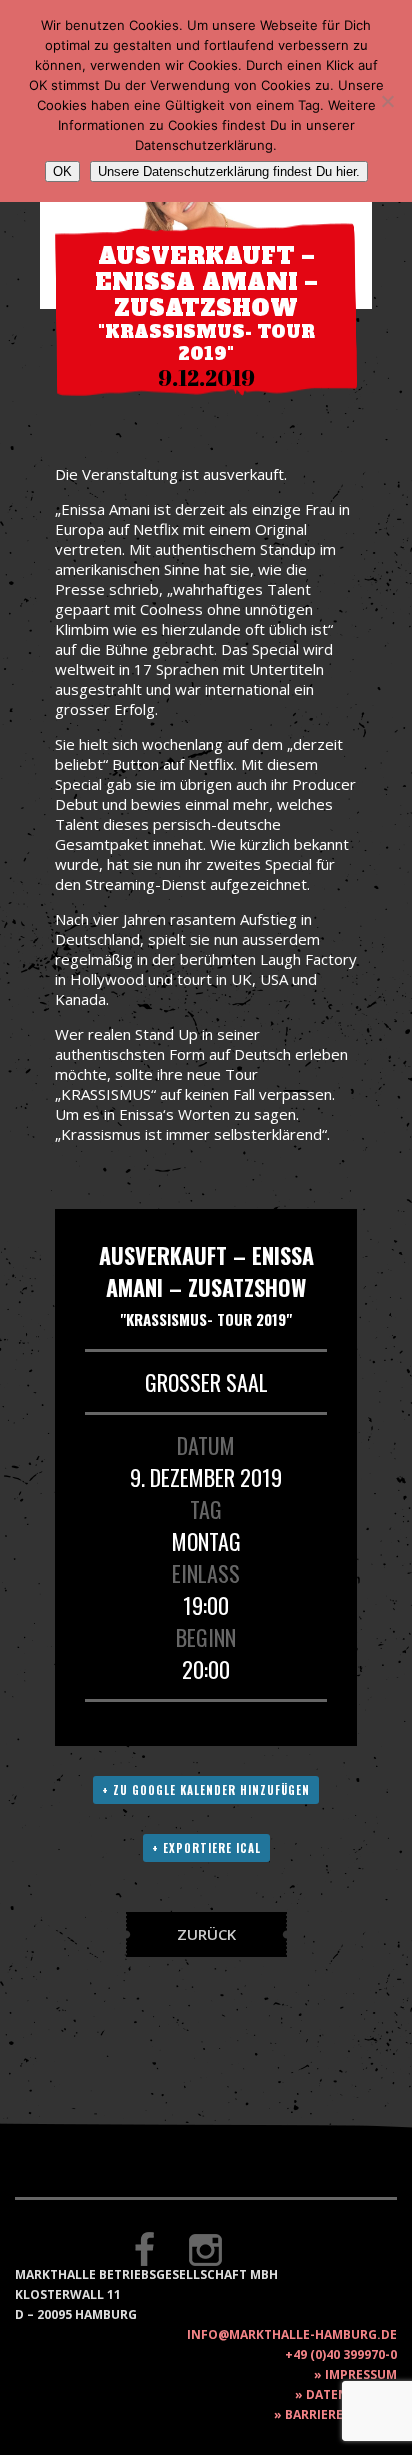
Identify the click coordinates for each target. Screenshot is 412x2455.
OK (62, 171)
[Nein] (387, 101)
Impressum (361, 2374)
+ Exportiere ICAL (206, 1848)
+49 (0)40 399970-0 (341, 2354)
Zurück (206, 1934)
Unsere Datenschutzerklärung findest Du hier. (229, 171)
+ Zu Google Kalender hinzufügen (206, 1790)
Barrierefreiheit (341, 2414)
